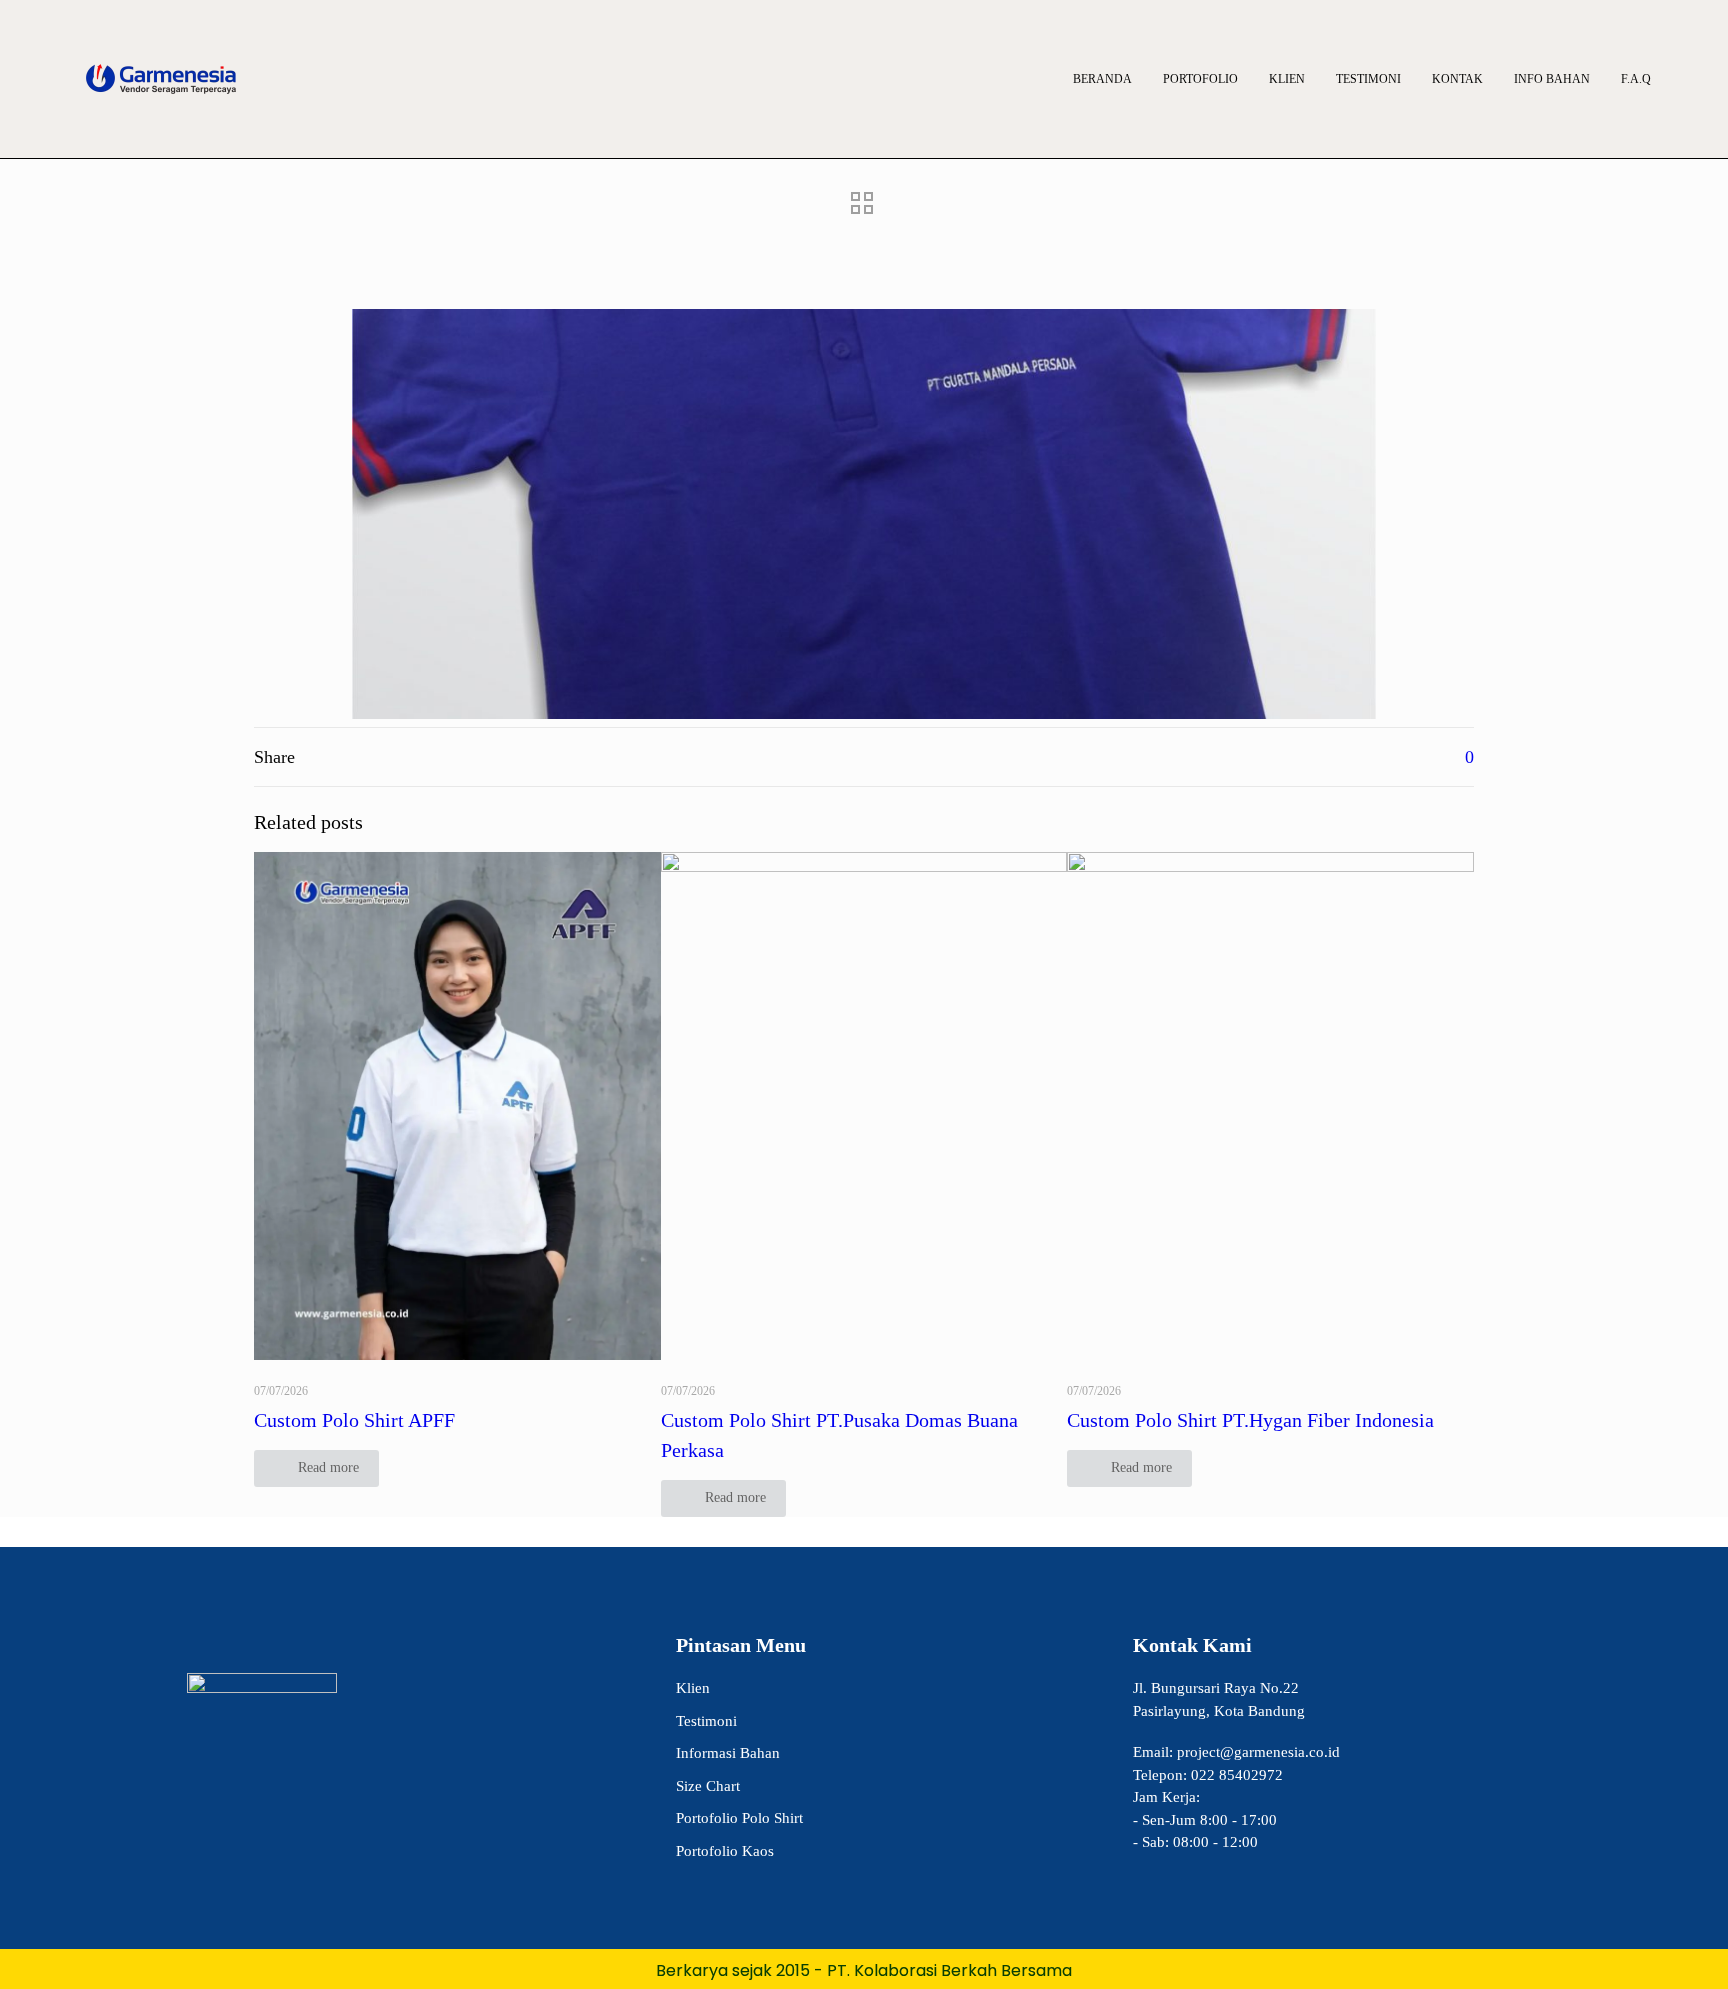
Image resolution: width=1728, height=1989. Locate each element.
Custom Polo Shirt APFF (354, 1420)
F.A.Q (1636, 79)
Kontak (1457, 79)
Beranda (1102, 79)
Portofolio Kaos (725, 1851)
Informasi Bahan (728, 1753)
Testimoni (1368, 79)
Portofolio (1200, 79)
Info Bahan (1552, 79)
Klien (1287, 79)
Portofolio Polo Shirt (739, 1818)
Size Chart (708, 1786)
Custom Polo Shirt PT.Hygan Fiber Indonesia (1250, 1420)
